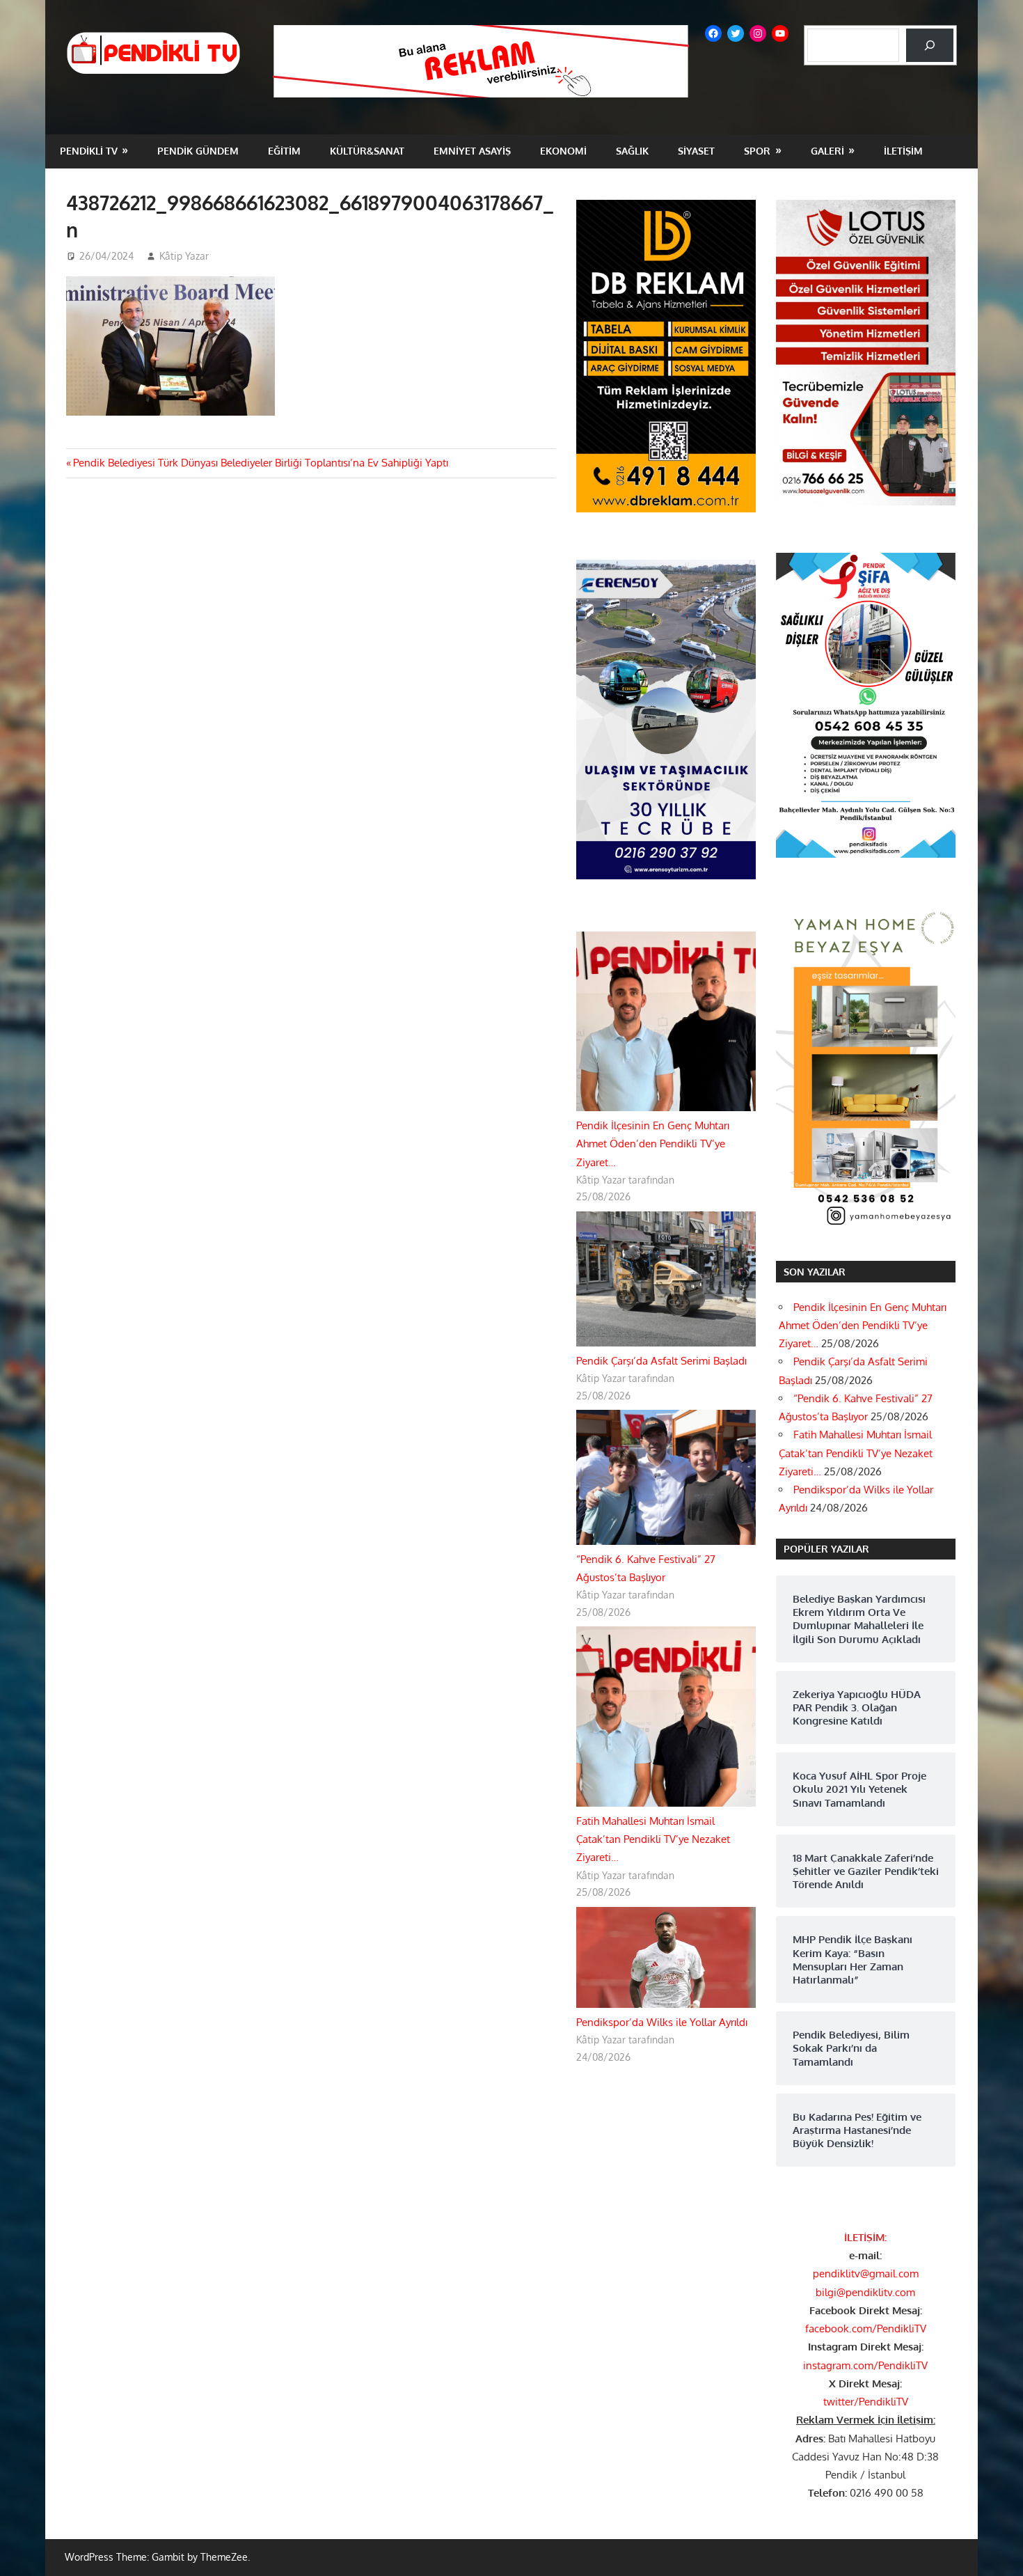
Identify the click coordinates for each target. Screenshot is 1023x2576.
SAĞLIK (632, 151)
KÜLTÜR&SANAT (367, 151)
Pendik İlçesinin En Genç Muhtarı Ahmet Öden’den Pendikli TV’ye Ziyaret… (653, 1144)
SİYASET (696, 151)
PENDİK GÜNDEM (198, 151)
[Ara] (930, 45)
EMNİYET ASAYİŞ (472, 151)
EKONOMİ (563, 151)
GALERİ (827, 151)
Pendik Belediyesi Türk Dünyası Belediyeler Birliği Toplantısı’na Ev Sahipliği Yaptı (260, 463)
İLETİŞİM (903, 151)
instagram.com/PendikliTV (865, 2365)
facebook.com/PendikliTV (866, 2328)
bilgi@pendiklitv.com (865, 2292)
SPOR (757, 151)
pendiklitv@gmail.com (866, 2273)
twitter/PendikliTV (866, 2402)
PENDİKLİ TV (89, 151)
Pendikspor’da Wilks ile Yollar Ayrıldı (662, 2022)
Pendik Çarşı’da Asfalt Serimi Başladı (661, 1361)
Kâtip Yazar (184, 256)
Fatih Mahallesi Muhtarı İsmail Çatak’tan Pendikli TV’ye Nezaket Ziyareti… (653, 1839)
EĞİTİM (284, 151)
